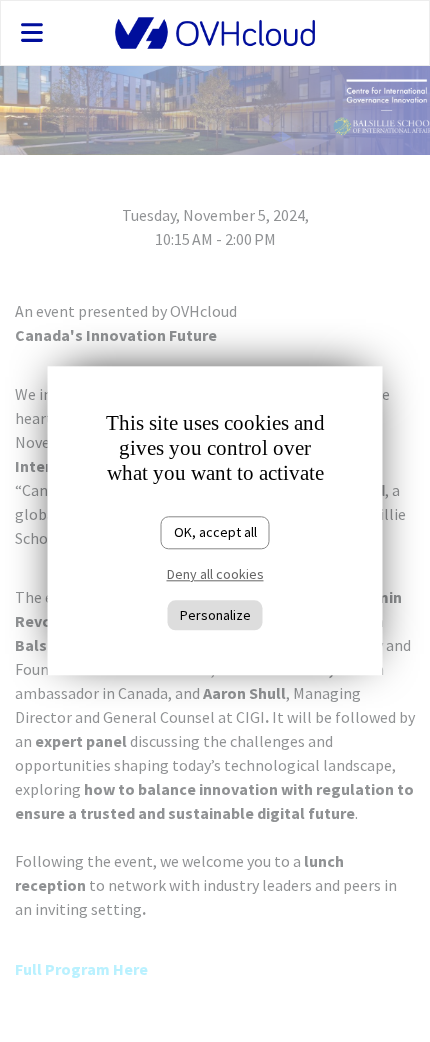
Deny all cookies (215, 574)
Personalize (215, 615)
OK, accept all (215, 532)
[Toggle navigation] (56, 33)
